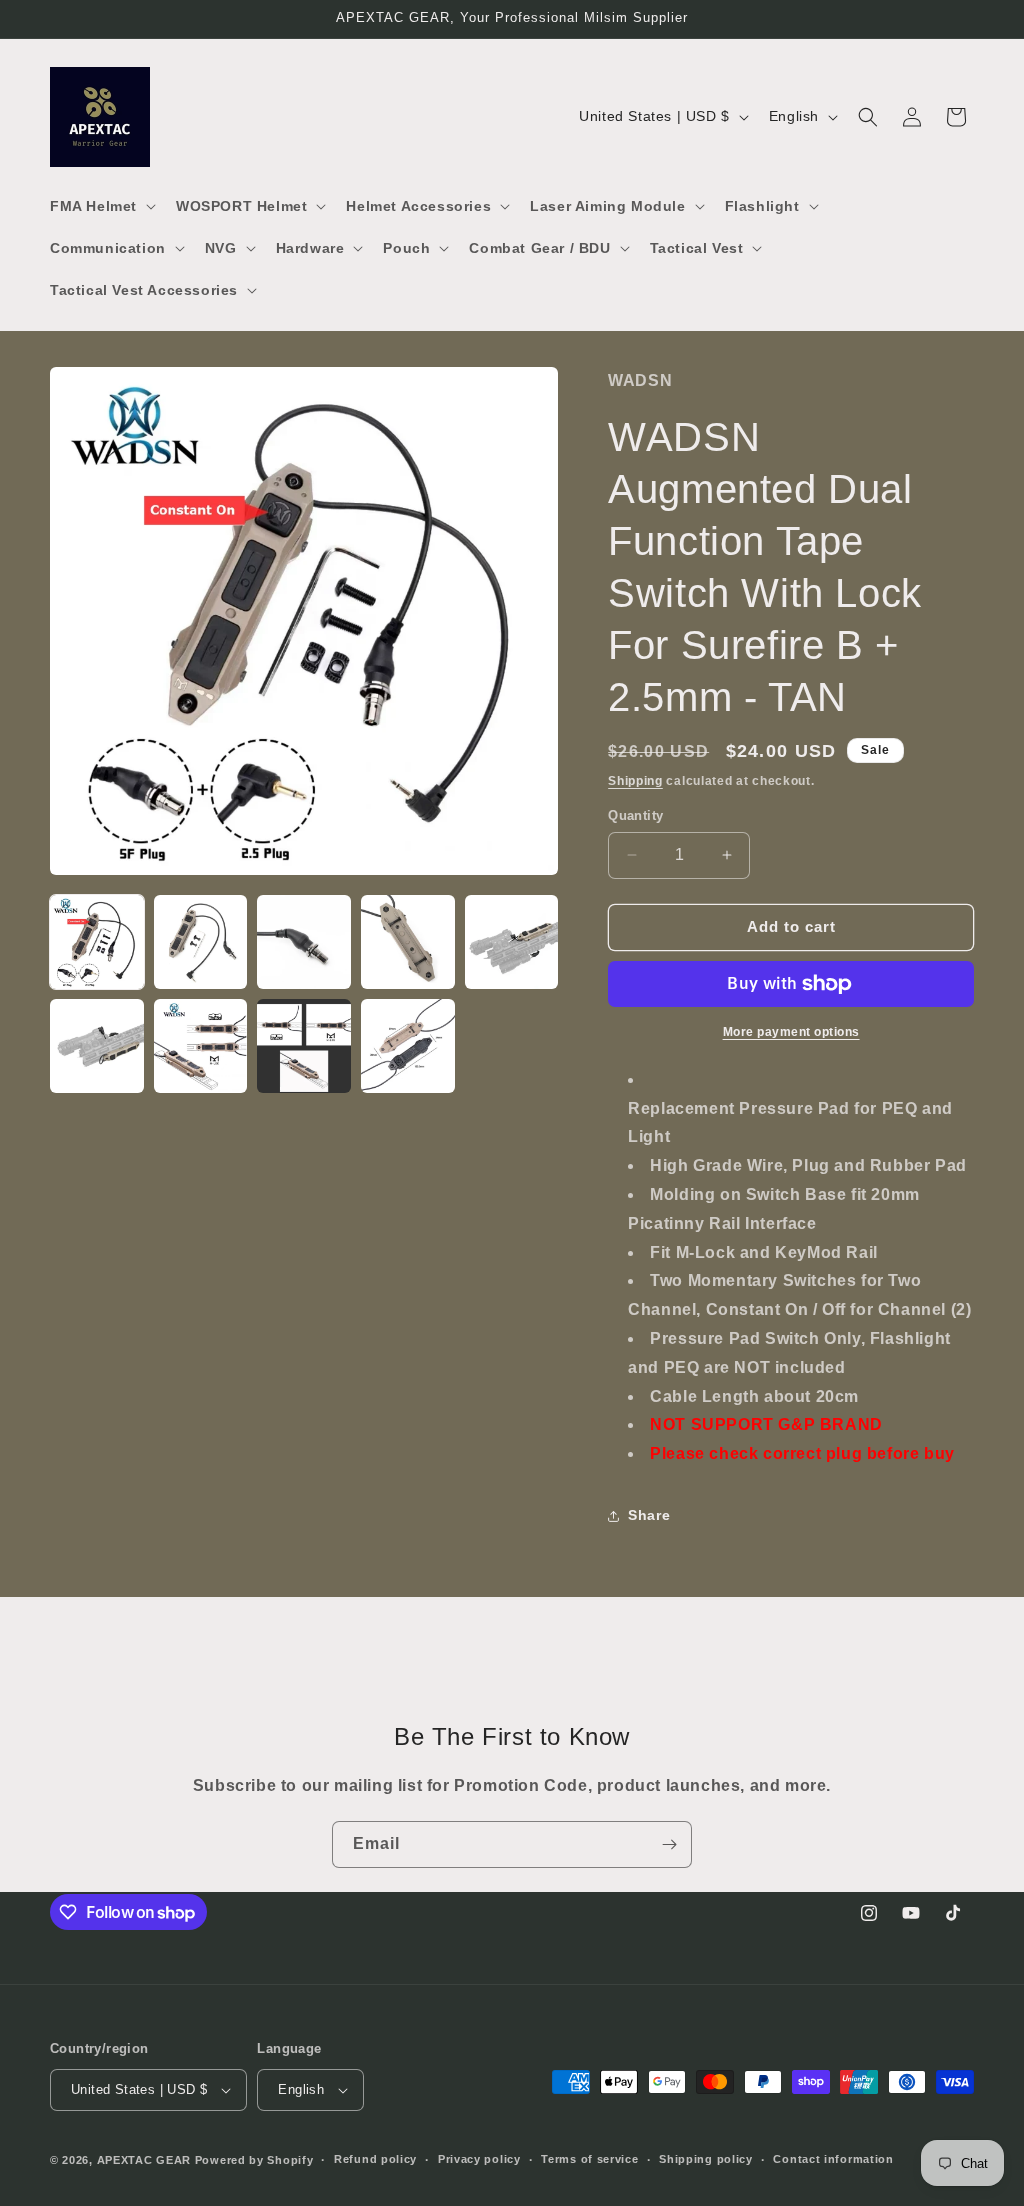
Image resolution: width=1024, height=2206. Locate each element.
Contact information (833, 2159)
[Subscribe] (669, 1844)
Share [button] (649, 1515)
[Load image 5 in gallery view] (512, 942)
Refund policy (375, 2159)
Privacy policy (479, 2159)
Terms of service (589, 2159)
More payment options (791, 1032)
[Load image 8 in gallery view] (304, 1046)
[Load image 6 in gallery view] (97, 1046)
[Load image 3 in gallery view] (304, 942)
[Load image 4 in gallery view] (408, 942)
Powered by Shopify (254, 2160)
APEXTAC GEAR (144, 2160)
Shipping (635, 781)
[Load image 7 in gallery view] (201, 1046)
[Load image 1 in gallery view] (97, 942)
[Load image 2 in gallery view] (201, 942)
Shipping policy (706, 2159)
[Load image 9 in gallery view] (408, 1046)
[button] (101, 206)
